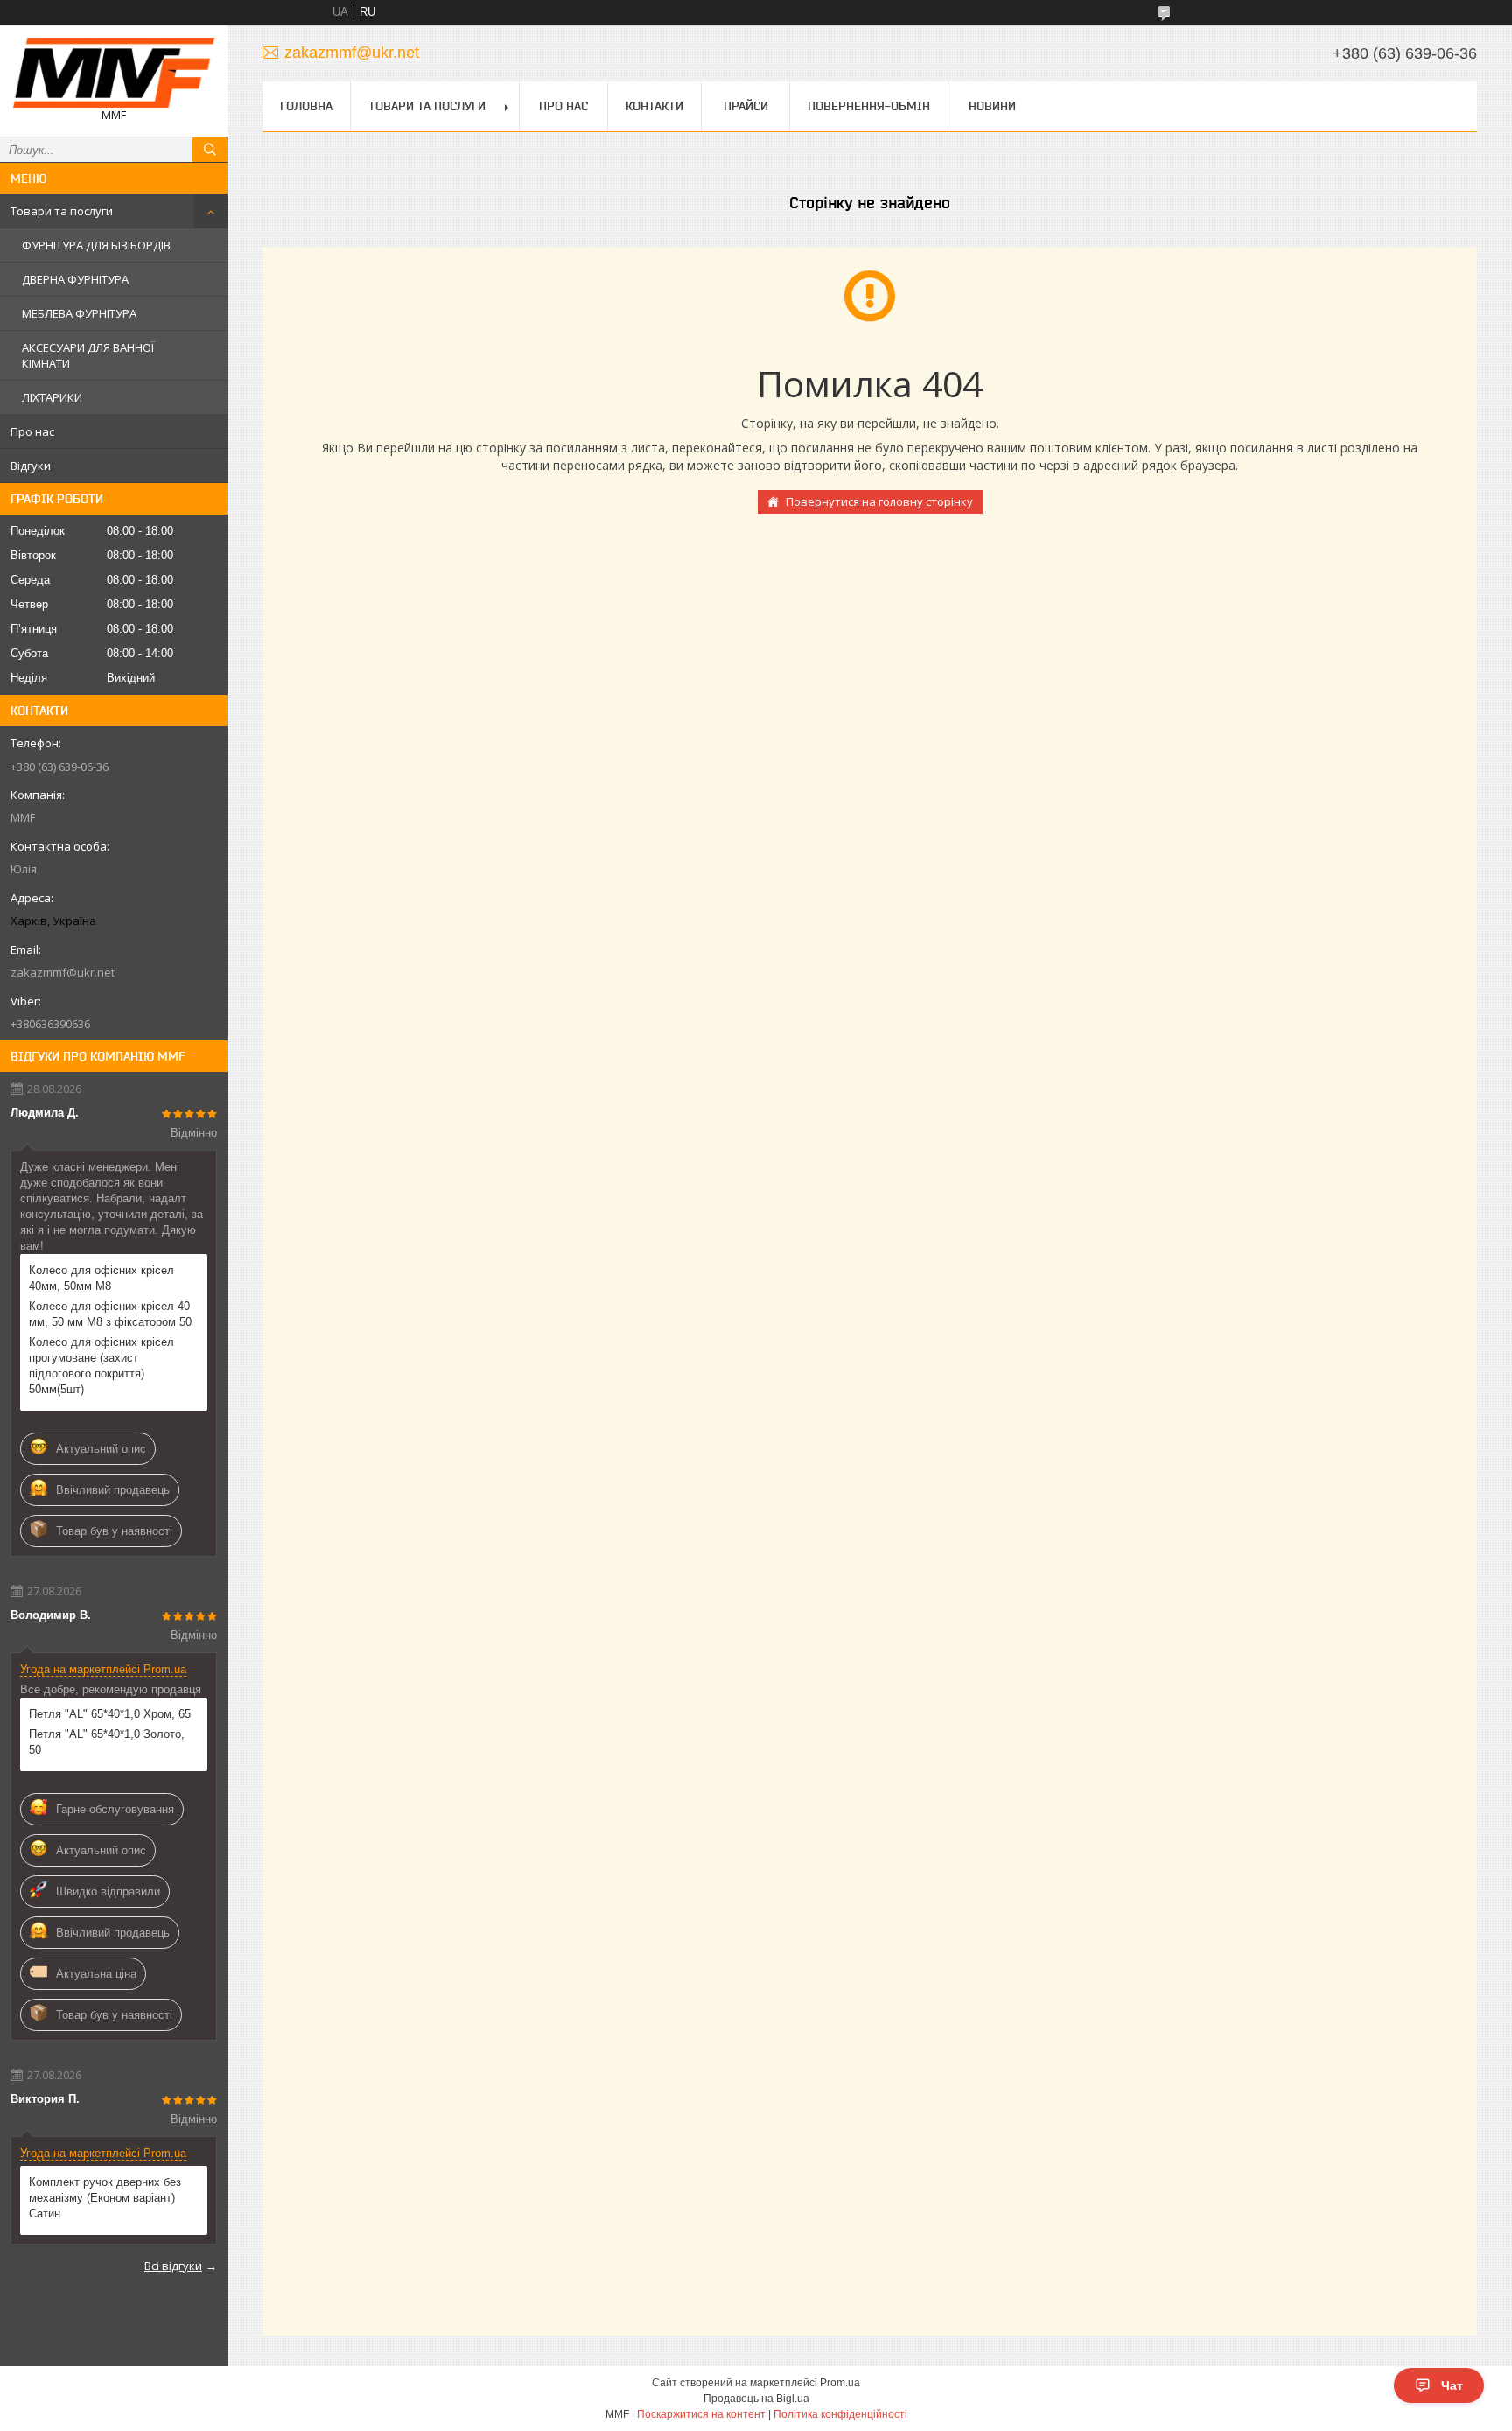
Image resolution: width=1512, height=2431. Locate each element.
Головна (306, 106)
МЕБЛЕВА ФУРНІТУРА (79, 313)
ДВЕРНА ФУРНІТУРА (75, 279)
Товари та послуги (62, 211)
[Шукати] (210, 150)
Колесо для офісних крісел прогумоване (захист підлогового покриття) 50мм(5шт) (101, 1366)
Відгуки (31, 466)
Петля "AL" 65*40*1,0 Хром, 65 (110, 1714)
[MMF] (114, 73)
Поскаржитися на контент (701, 2414)
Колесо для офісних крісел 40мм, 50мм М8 (101, 1278)
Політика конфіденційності (840, 2414)
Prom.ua (840, 2383)
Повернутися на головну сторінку (879, 501)
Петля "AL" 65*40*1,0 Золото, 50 (107, 1742)
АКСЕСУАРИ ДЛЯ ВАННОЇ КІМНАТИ (88, 355)
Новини (992, 106)
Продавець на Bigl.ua (756, 2399)
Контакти (654, 106)
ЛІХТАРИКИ (52, 397)
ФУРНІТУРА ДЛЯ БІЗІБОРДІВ (96, 245)
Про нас (32, 431)
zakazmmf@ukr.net (63, 972)
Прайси (746, 106)
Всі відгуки (173, 2266)
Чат (1452, 2385)
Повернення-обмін (869, 106)
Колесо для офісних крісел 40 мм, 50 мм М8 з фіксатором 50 (110, 1314)
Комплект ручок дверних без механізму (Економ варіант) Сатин (105, 2198)
